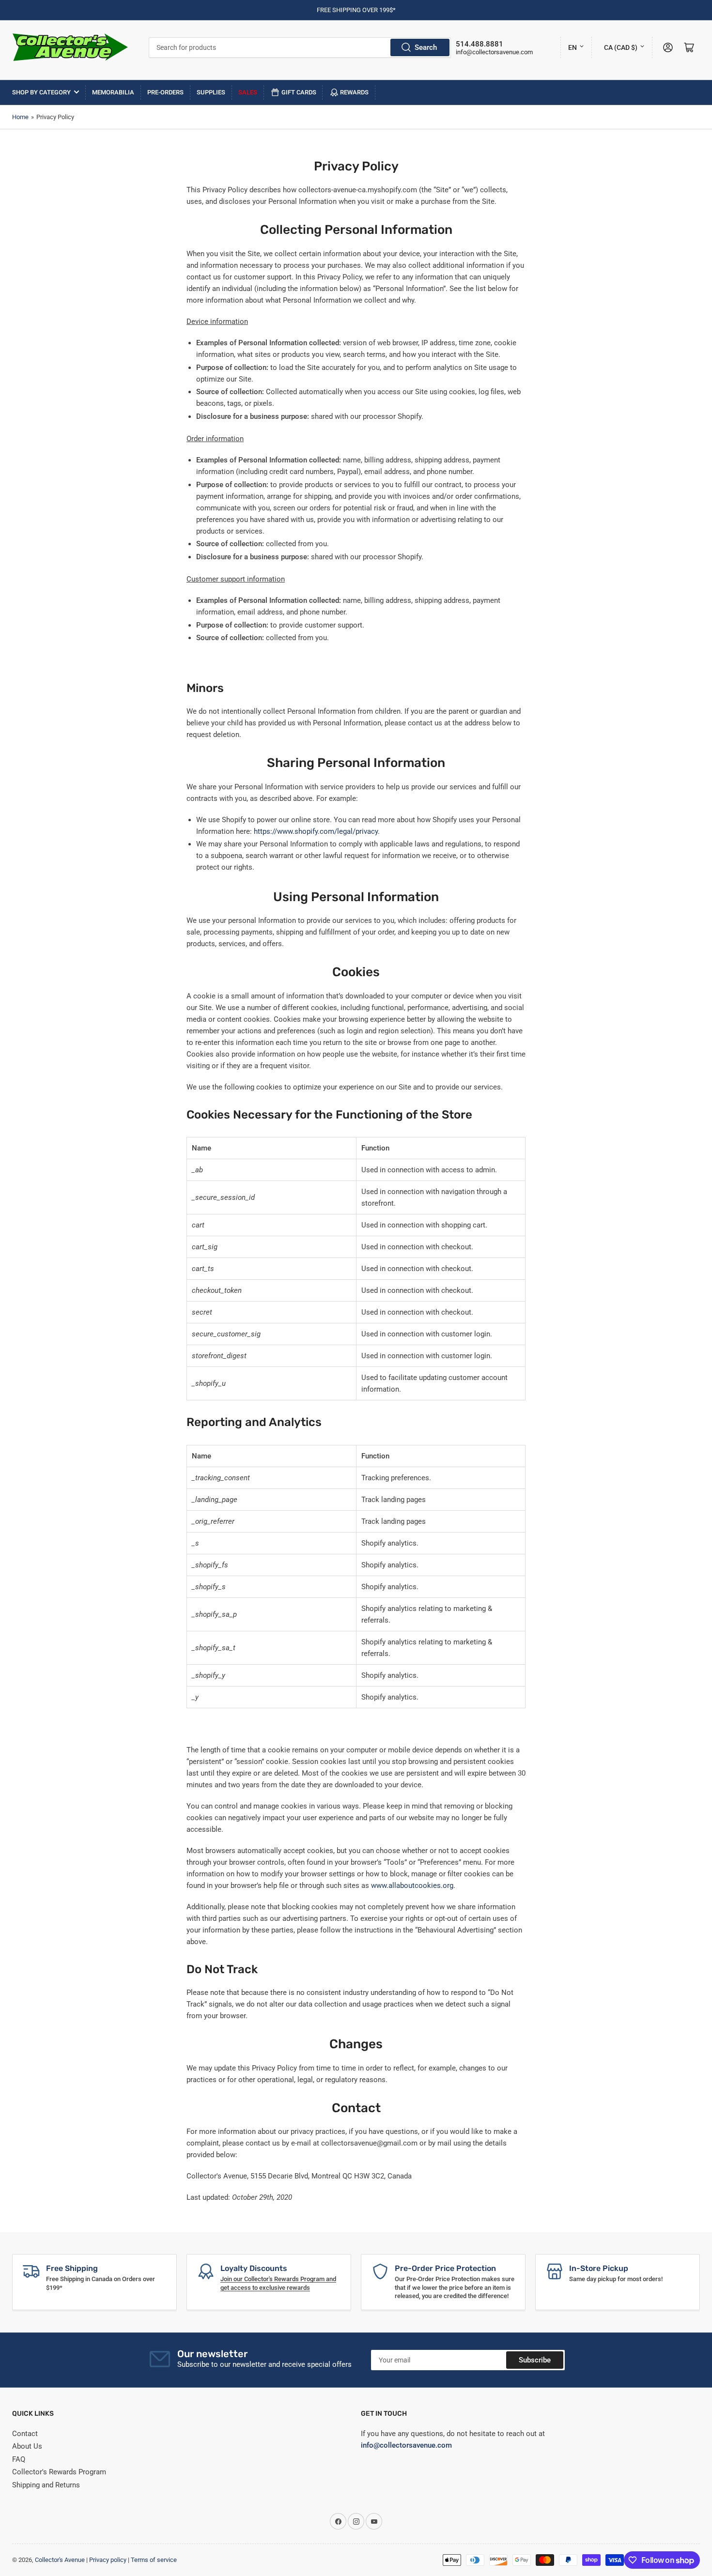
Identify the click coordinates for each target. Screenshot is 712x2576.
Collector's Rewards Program (59, 2472)
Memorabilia (113, 92)
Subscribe (535, 2360)
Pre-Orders (165, 92)
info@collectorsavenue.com (494, 52)
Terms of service (154, 2560)
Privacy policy (108, 2560)
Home (20, 117)
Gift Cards (299, 92)
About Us (27, 2446)
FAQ (19, 2459)
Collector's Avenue (60, 2560)
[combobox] (300, 47)
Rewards (354, 92)
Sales (248, 92)
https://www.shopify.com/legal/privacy (316, 831)
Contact (25, 2434)
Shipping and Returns (46, 2485)
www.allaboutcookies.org (412, 1886)
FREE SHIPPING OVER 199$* (356, 10)
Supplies (211, 92)
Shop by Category (41, 92)
